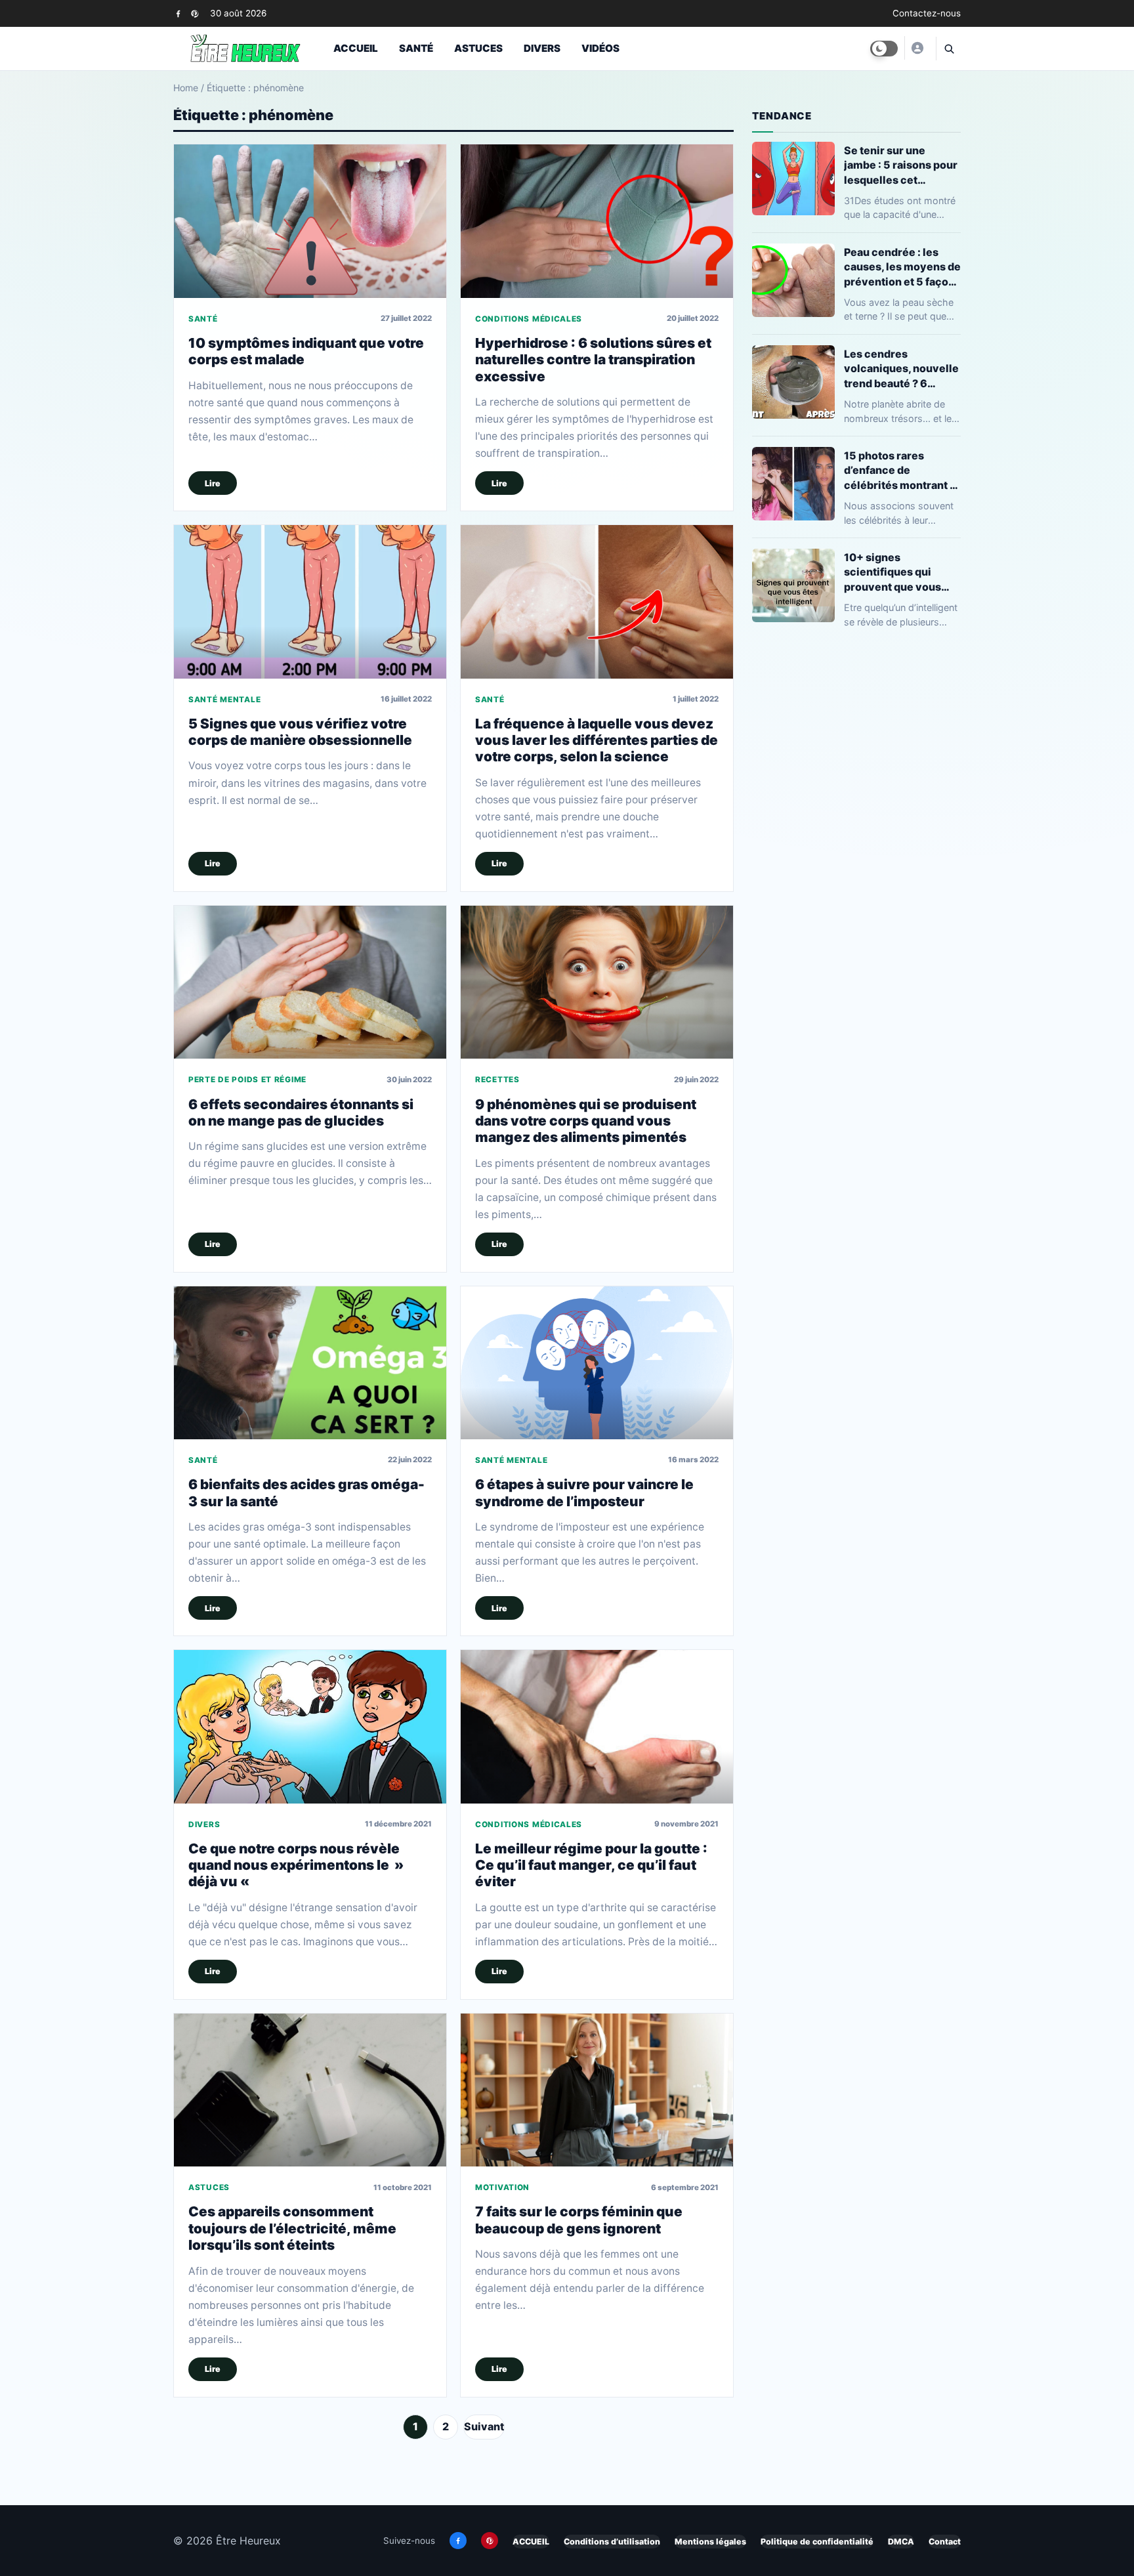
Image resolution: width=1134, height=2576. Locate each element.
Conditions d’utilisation (612, 2542)
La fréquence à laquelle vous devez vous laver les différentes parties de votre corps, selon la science (597, 740)
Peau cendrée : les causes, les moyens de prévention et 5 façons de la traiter (902, 267)
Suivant (484, 2426)
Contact (945, 2542)
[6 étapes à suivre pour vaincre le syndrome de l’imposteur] (597, 1363)
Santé (416, 48)
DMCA (901, 2542)
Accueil (356, 48)
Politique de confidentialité (817, 2542)
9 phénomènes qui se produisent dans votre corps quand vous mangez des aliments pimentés (586, 1121)
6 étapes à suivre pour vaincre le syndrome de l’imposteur (584, 1492)
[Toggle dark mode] (884, 49)
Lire (213, 483)
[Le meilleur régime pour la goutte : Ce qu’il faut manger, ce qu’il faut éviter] (597, 1726)
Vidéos (600, 48)
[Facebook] (178, 13)
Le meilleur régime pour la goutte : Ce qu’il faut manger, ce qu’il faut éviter (591, 1865)
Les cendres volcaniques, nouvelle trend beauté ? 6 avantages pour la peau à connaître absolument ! (901, 369)
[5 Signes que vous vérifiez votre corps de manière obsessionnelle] (310, 602)
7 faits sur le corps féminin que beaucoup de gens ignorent (579, 2220)
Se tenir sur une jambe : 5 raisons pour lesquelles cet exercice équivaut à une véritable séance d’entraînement (901, 165)
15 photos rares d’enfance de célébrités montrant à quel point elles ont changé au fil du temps (902, 470)
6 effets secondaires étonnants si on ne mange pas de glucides (301, 1112)
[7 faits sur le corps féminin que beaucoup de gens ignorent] (597, 2090)
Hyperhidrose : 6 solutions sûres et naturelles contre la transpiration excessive (593, 360)
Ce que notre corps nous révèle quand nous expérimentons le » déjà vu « (296, 1865)
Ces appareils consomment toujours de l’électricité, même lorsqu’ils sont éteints (292, 2228)
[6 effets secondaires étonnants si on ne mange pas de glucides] (310, 982)
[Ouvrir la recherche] (948, 49)
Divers (542, 48)
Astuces (478, 48)
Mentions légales (710, 2542)
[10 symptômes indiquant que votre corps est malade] (310, 221)
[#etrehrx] (917, 48)
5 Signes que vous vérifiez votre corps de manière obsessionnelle (300, 732)
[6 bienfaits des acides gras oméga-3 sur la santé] (310, 1363)
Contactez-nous (927, 13)
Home (186, 88)
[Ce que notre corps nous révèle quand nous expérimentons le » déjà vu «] (310, 1726)
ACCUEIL (531, 2542)
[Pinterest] (195, 13)
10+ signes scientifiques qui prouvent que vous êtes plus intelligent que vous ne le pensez (901, 572)
